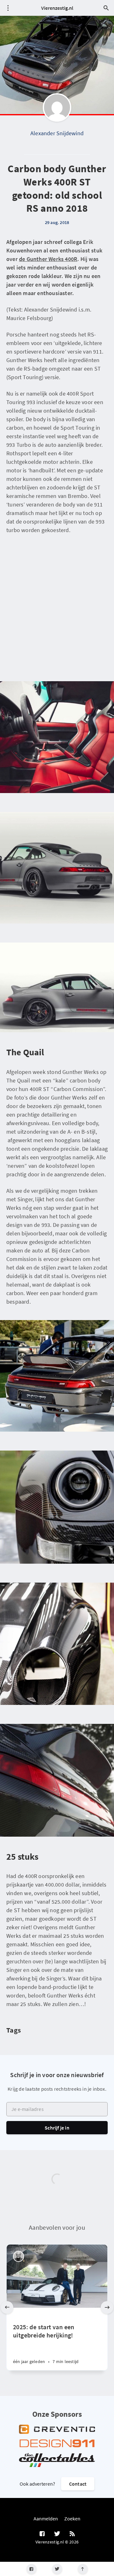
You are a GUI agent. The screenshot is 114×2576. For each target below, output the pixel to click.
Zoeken (72, 2518)
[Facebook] (32, 2569)
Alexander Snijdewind (57, 133)
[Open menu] (8, 8)
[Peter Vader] (19, 2256)
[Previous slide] (7, 2307)
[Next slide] (107, 2307)
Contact (78, 2484)
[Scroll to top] (83, 2569)
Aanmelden (46, 2518)
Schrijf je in (57, 2128)
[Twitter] (57, 2569)
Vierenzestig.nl (57, 8)
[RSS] (72, 2534)
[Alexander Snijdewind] (57, 107)
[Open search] (106, 8)
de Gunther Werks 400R (48, 259)
